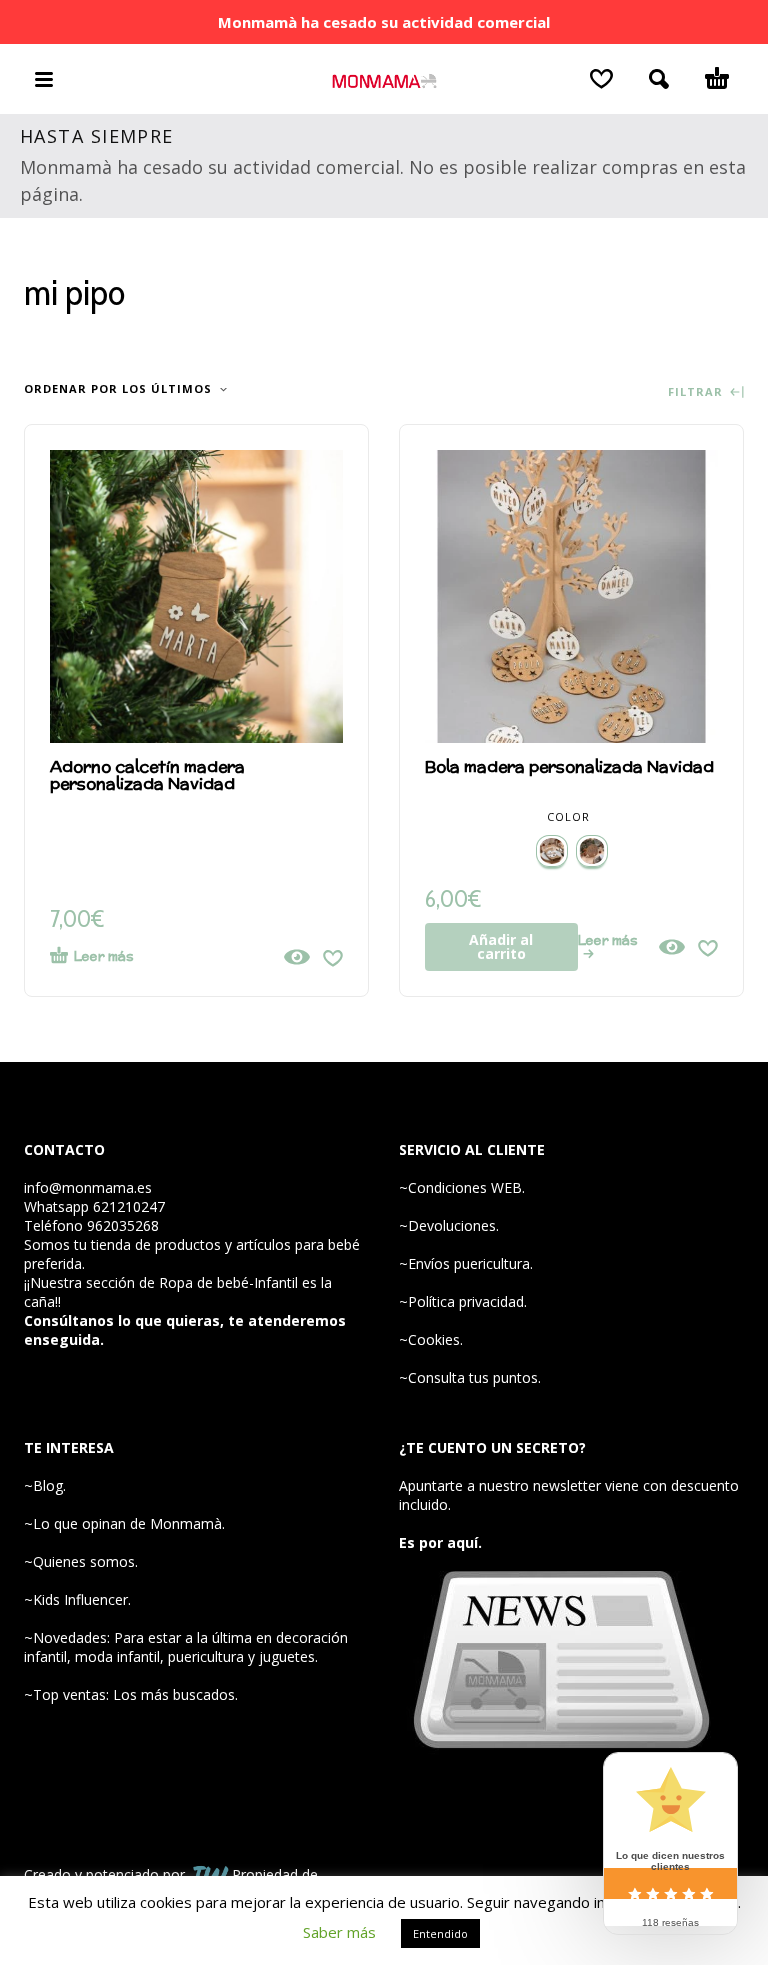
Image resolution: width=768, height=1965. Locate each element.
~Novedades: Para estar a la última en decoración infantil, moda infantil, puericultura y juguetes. (186, 1647)
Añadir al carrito (501, 946)
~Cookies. (431, 1339)
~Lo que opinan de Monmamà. (124, 1523)
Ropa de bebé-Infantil (228, 1282)
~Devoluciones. (449, 1225)
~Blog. (45, 1485)
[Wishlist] (601, 79)
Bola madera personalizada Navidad (569, 766)
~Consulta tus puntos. (470, 1377)
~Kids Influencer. (77, 1599)
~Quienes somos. (81, 1561)
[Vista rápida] (297, 957)
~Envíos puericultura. (466, 1263)
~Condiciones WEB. (462, 1187)
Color (568, 816)
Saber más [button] (339, 1932)
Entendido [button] (440, 1933)
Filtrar (697, 392)
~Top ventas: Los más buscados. (131, 1694)
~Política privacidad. (463, 1301)
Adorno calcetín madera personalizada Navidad (147, 775)
